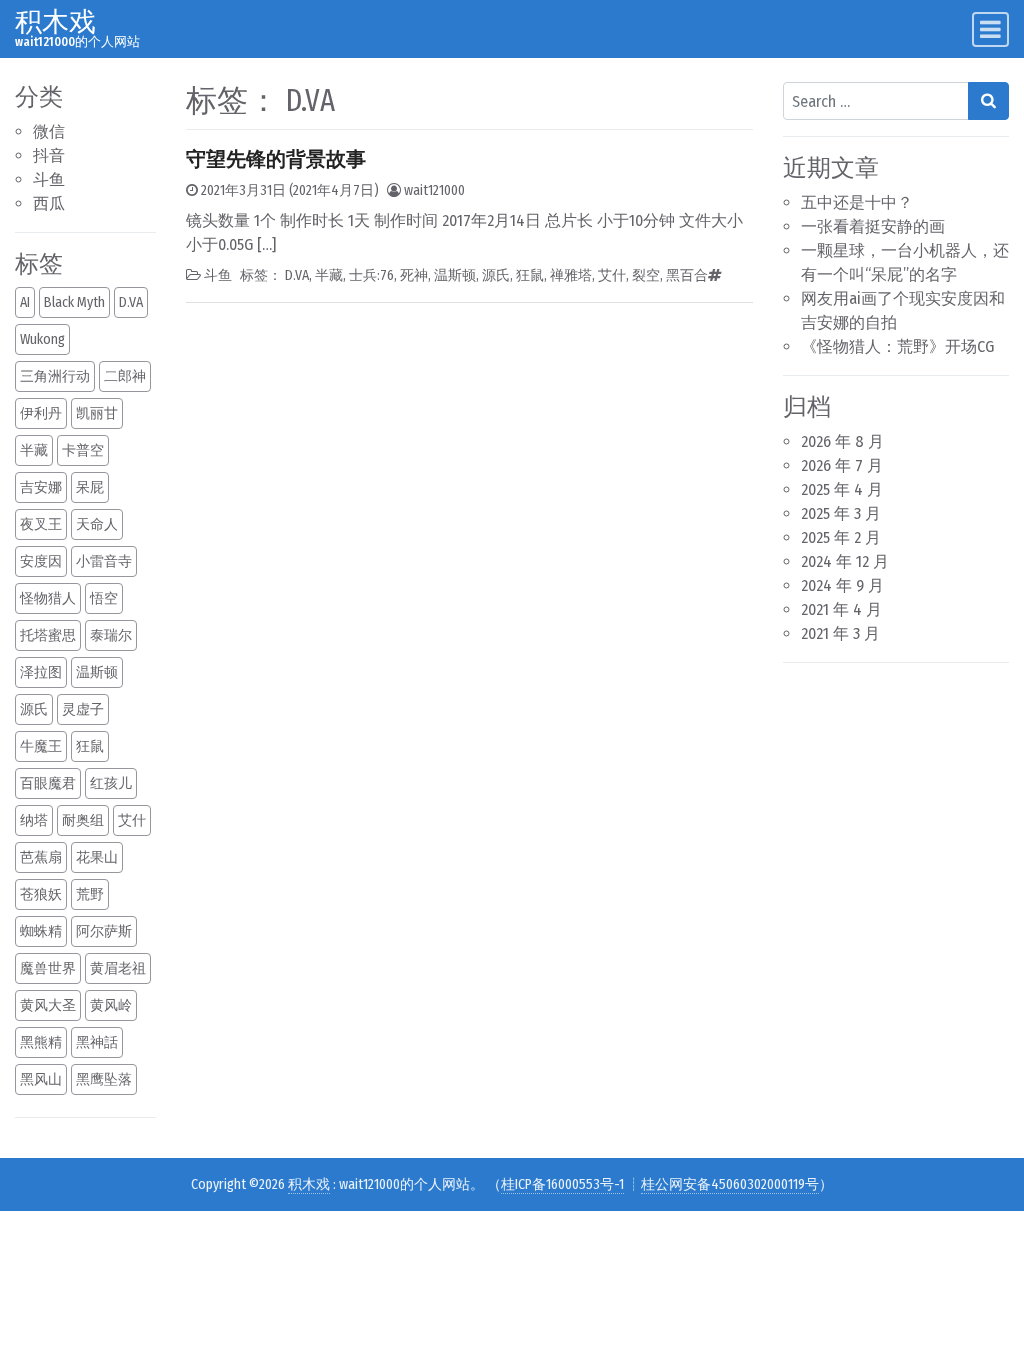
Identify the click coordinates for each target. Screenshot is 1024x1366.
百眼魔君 (48, 783)
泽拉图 (41, 672)
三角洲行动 (55, 376)
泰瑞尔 (111, 635)
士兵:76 (371, 275)
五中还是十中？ (857, 202)
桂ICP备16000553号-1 (562, 1184)
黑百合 (687, 275)
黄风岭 (111, 1005)
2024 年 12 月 (845, 561)
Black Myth (74, 302)
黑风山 (41, 1079)
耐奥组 (83, 820)
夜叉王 (41, 524)
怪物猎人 (48, 598)
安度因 (41, 561)
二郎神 (125, 376)
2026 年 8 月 (842, 441)
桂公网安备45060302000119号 (730, 1184)
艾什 (132, 820)
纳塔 (34, 820)
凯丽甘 (97, 413)
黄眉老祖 (118, 968)
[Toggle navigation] (990, 29)
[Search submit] (988, 101)
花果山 (97, 857)
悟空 (104, 598)
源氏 (34, 709)
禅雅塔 (571, 275)
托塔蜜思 (48, 635)
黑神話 (97, 1042)
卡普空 (83, 450)
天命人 (97, 524)
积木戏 (55, 21)
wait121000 (434, 190)
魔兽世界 (48, 968)
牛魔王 (41, 746)
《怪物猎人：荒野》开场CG (897, 346)
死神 (414, 275)
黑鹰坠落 (104, 1079)
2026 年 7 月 (842, 465)
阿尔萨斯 (104, 931)
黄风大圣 (48, 1005)
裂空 (646, 275)
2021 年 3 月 (840, 633)
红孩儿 (111, 783)
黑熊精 (41, 1042)
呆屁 (90, 487)
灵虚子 (83, 709)
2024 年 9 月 (842, 585)
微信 (49, 131)
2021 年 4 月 (841, 609)
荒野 (90, 894)
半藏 (34, 450)
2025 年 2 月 (841, 537)
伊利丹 (41, 413)
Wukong (42, 339)
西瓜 (49, 203)
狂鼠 (90, 746)
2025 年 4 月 (842, 489)
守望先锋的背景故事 (276, 159)
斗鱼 (49, 179)
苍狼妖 (41, 894)
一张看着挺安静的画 (873, 226)
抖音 (49, 155)
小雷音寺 (104, 561)
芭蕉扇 (41, 857)
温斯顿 (97, 672)
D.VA (131, 302)
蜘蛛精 (41, 931)
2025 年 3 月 (841, 513)
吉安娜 (41, 487)
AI (25, 302)
